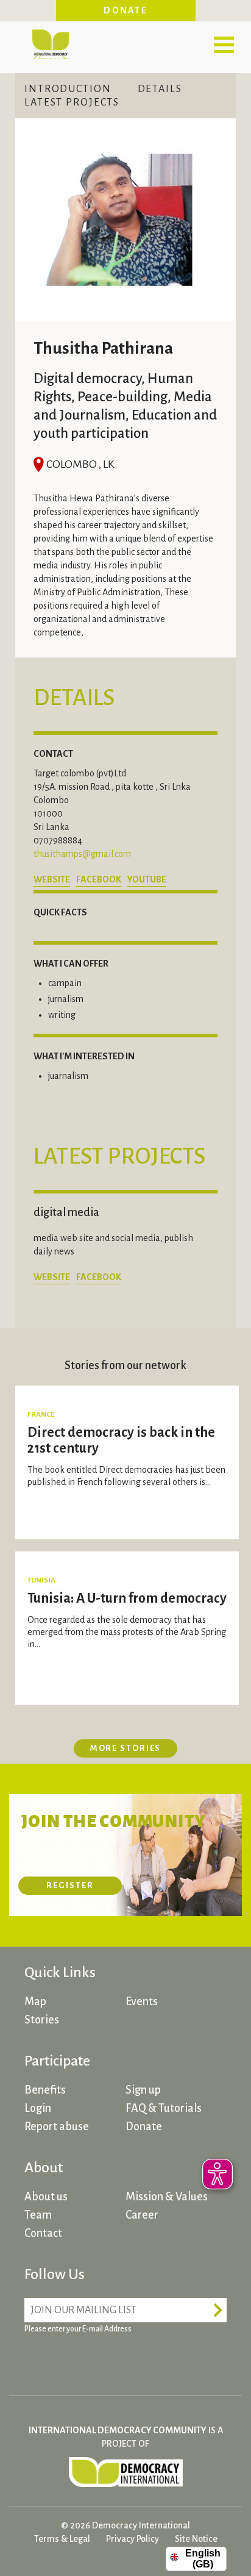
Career (142, 2215)
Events (142, 2002)
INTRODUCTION (68, 89)
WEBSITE (52, 879)
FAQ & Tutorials (164, 2108)
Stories (42, 2020)
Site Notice (196, 2539)
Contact (43, 2233)
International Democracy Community (50, 43)
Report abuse (57, 2127)
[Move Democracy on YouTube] (128, 2359)
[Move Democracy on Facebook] (37, 2359)
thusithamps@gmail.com (82, 854)
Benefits (45, 2090)
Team (38, 2215)
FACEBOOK (99, 879)
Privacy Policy (133, 2539)
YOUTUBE (147, 879)
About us (46, 2197)
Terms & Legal (62, 2539)
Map (35, 2002)
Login (38, 2108)
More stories (126, 1748)
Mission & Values (167, 2197)
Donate (125, 10)
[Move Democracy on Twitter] (82, 2359)
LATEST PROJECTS (72, 102)
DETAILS (160, 89)
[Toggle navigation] (224, 45)
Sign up (143, 2090)
